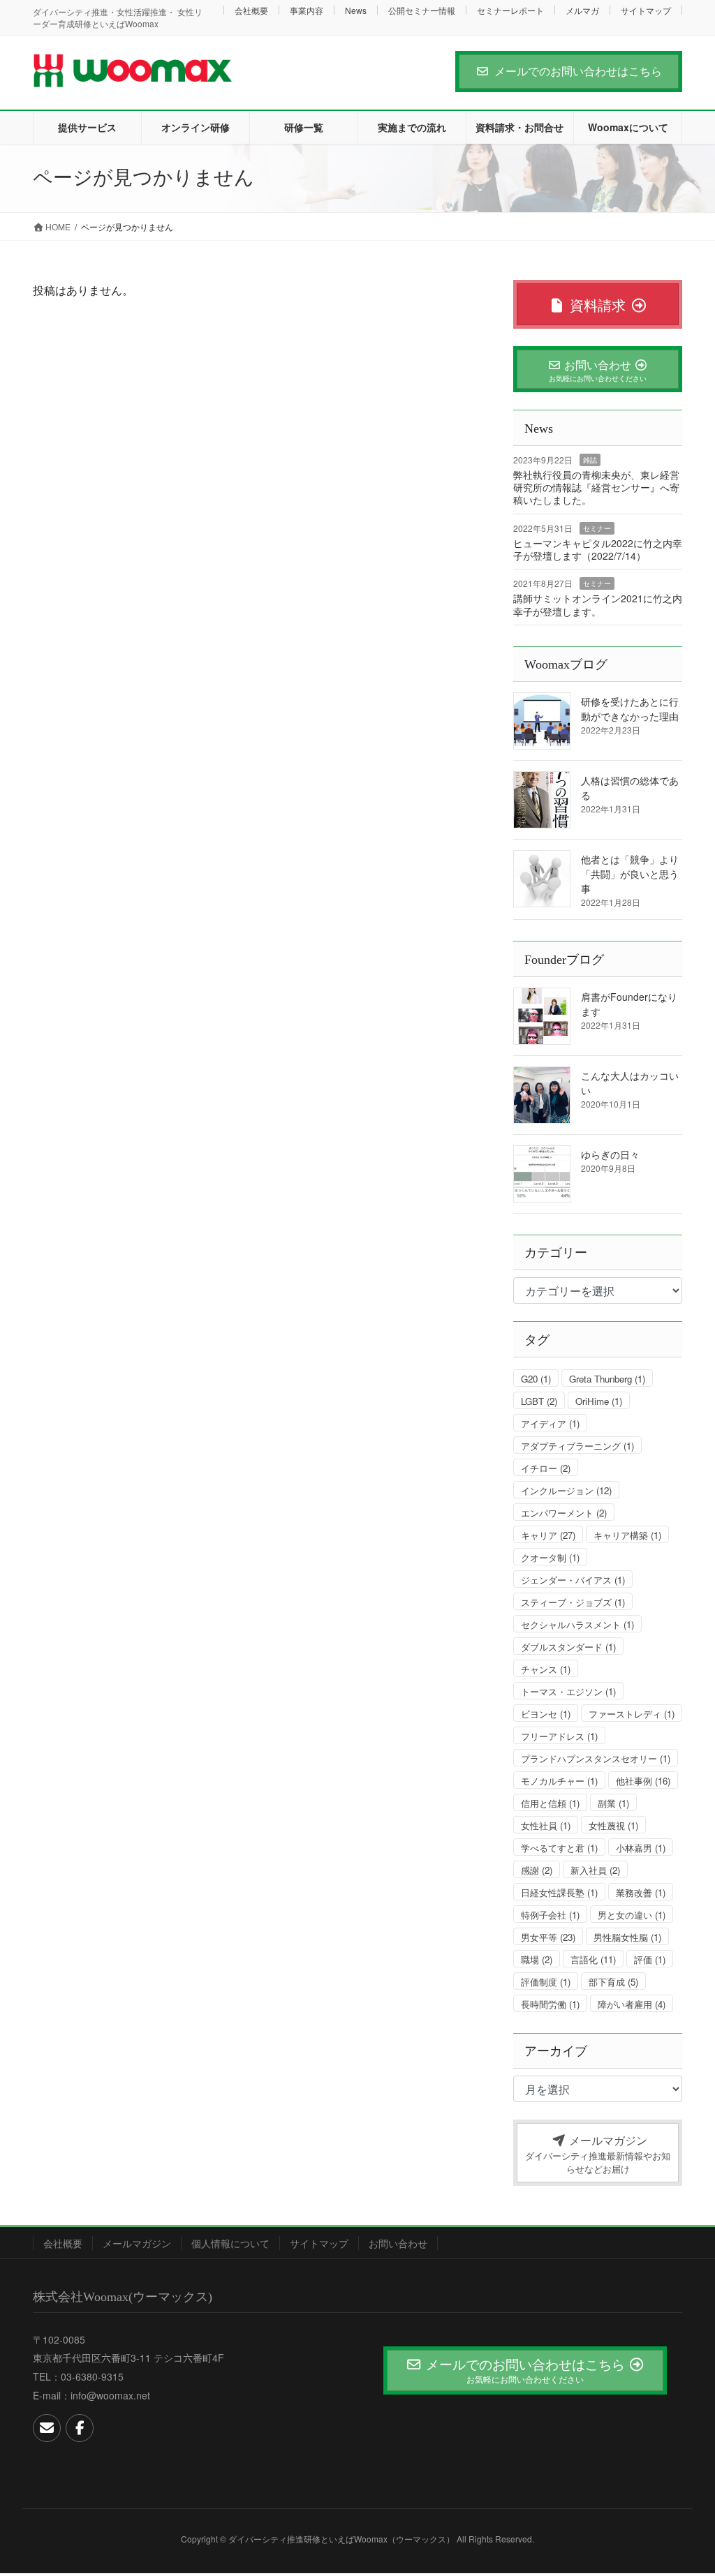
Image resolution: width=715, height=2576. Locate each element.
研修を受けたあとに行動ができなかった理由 (630, 709)
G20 (536, 1379)
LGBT (539, 1401)
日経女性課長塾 (559, 1892)
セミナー (597, 528)
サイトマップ (646, 10)
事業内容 (307, 10)
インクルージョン (566, 1490)
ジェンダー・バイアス (573, 1580)
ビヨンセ (546, 1714)
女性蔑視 (613, 1825)
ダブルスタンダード (568, 1647)
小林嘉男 (641, 1848)
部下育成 (613, 1982)
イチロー (546, 1468)
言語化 (593, 1959)
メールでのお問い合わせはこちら (578, 71)
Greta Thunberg (607, 1379)
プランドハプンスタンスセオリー (596, 1758)
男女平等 (548, 1937)
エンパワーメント (564, 1513)
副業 (613, 1803)
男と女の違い (632, 1915)
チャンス (546, 1669)
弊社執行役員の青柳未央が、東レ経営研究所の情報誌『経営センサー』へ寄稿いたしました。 (596, 487)
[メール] (47, 2428)
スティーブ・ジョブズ (573, 1602)
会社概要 (251, 10)
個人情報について (230, 2243)
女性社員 (546, 1825)
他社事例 (643, 1781)
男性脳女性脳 (627, 1937)
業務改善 (641, 1892)
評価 (650, 1959)
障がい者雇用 (632, 2004)
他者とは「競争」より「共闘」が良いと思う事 (630, 874)
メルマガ (582, 10)
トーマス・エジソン (568, 1691)
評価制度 (546, 1982)
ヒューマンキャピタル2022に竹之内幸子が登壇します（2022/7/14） (598, 549)
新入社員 (595, 1870)
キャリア (548, 1535)
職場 (537, 1959)
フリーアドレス (559, 1736)
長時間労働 (550, 2004)
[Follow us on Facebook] (80, 2428)
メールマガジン (137, 2243)
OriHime (599, 1401)
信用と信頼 (550, 1803)
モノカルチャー (559, 1781)
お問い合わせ (398, 2243)
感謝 (537, 1870)
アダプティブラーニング (577, 1446)
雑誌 (590, 460)
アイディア (550, 1423)
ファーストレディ (632, 1714)
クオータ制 (550, 1557)
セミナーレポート (510, 10)
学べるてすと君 (559, 1848)
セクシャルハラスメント (577, 1624)
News (356, 10)
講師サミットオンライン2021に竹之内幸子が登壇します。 (598, 604)
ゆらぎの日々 (610, 1154)
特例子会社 (550, 1915)
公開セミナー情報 (422, 10)
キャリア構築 (627, 1535)
